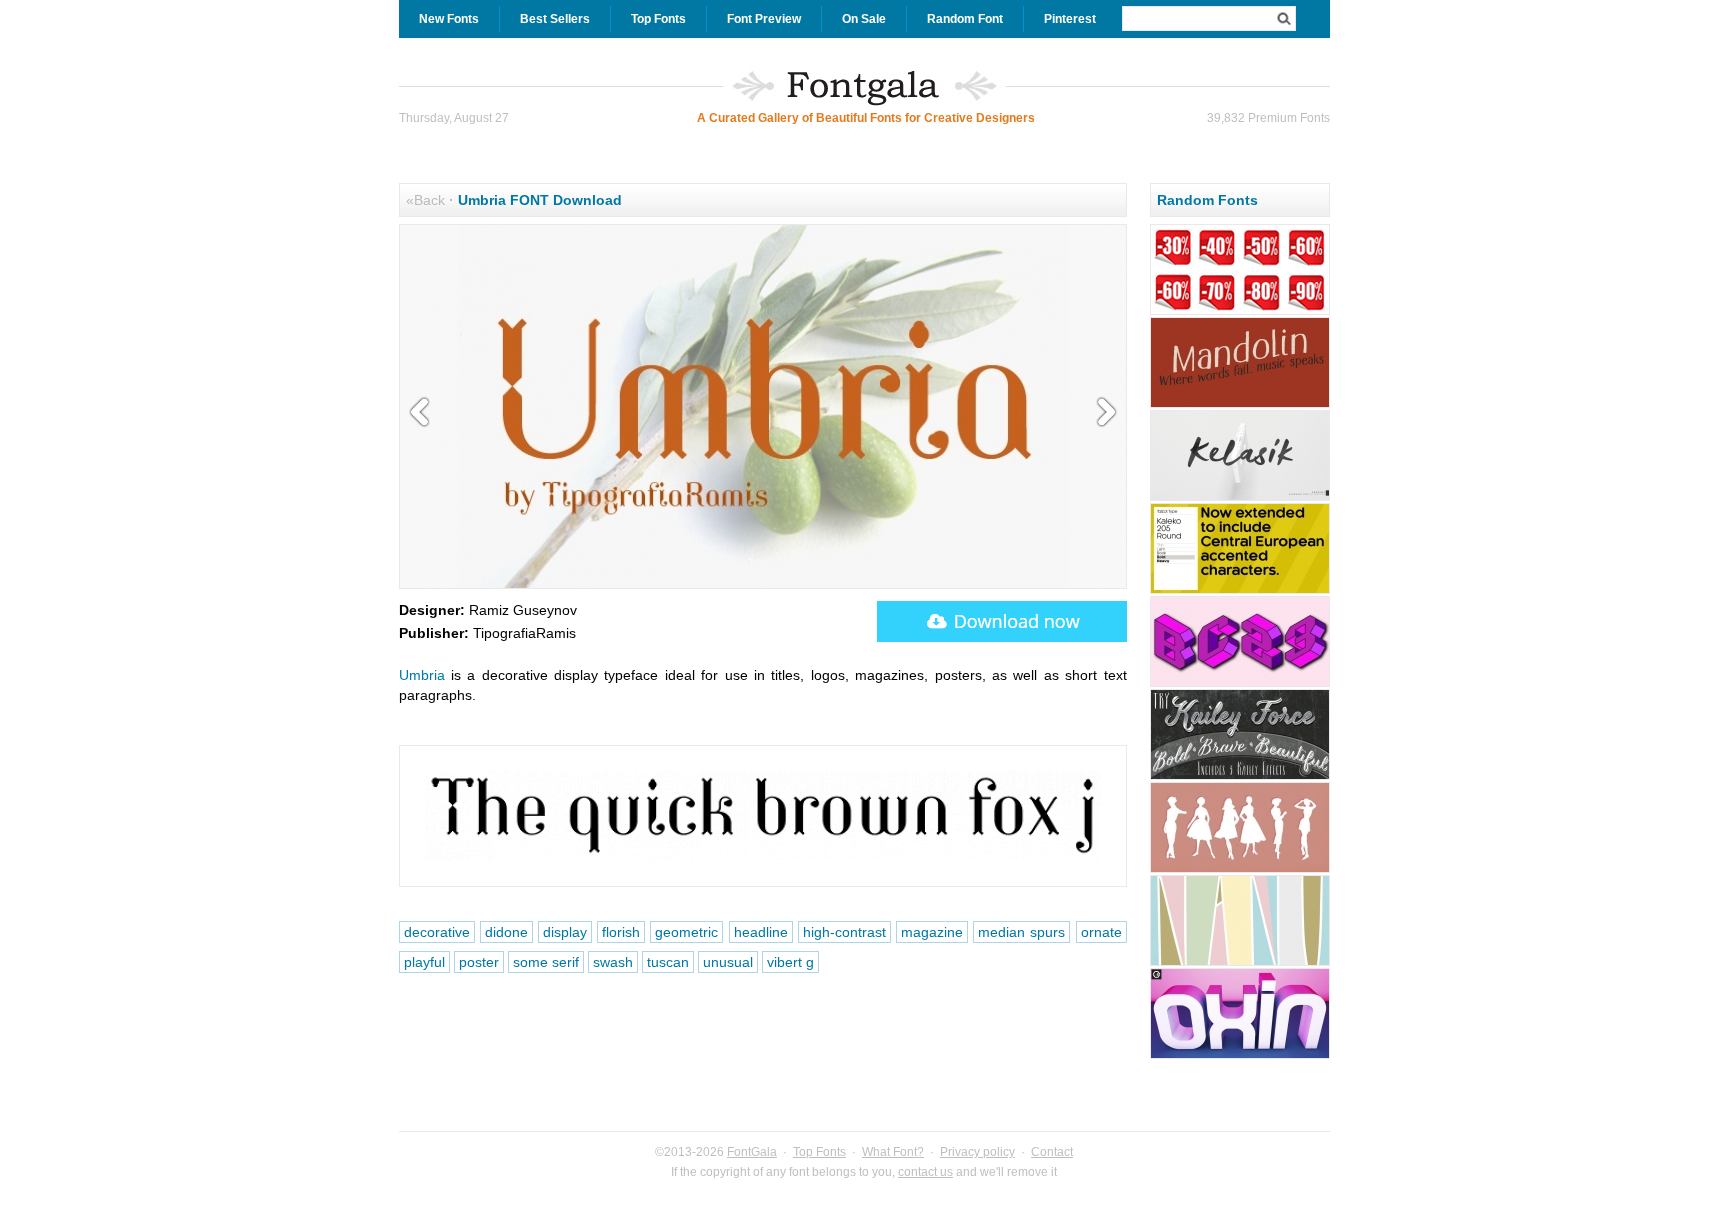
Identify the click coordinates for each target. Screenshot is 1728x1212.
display (565, 932)
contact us (925, 1172)
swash (613, 962)
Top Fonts (658, 19)
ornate (1101, 932)
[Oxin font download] (1240, 1056)
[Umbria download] (1002, 621)
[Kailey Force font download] (1240, 777)
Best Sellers (555, 19)
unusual (728, 962)
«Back (425, 200)
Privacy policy (977, 1152)
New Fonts (449, 19)
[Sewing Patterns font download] (1240, 870)
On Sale (864, 19)
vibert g (790, 962)
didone (506, 932)
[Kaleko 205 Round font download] (1240, 591)
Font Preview (764, 19)
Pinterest (1070, 19)
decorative (437, 932)
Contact (1052, 1152)
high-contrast (844, 932)
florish (621, 932)
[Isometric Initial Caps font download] (1240, 684)
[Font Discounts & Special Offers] (1240, 312)
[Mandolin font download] (1240, 405)
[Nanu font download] (1240, 963)
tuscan (668, 962)
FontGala (752, 1152)
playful (424, 962)
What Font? (893, 1152)
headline (761, 932)
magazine (932, 932)
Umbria (422, 675)
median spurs (1021, 932)
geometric (686, 932)
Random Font (965, 19)
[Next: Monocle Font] (1102, 413)
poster (479, 962)
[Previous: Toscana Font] (424, 413)
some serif (546, 962)
